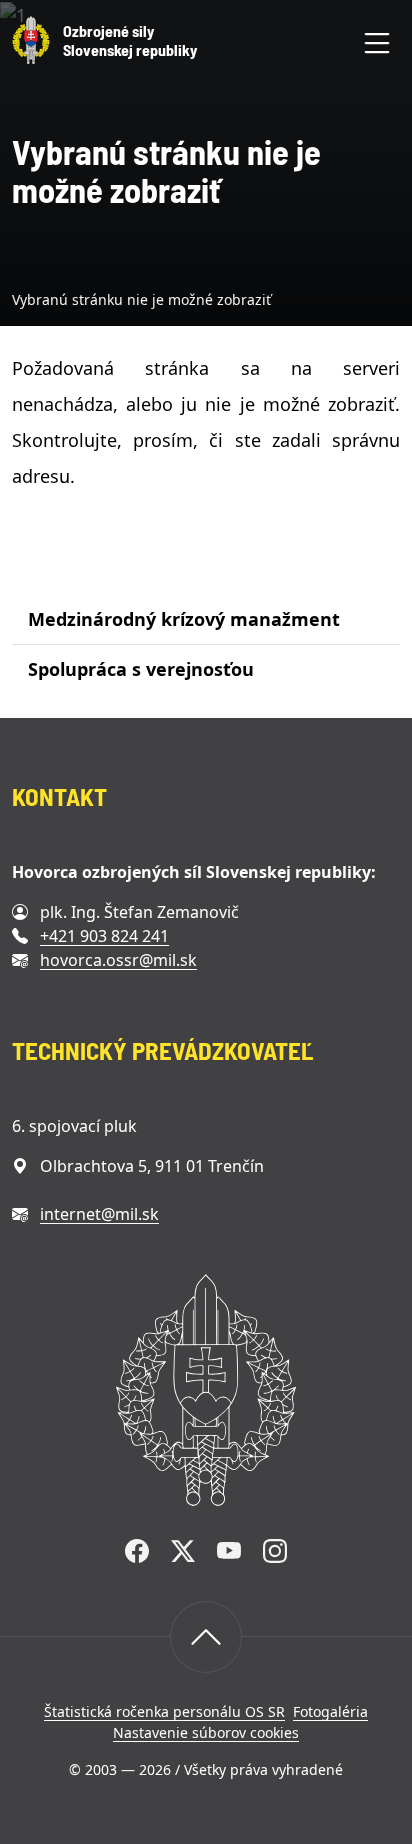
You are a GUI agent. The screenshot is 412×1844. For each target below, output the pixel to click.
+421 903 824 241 (104, 936)
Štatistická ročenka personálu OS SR (164, 1711)
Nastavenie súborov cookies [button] (206, 1732)
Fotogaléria (330, 1711)
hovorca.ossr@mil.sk (118, 960)
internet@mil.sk (99, 1214)
